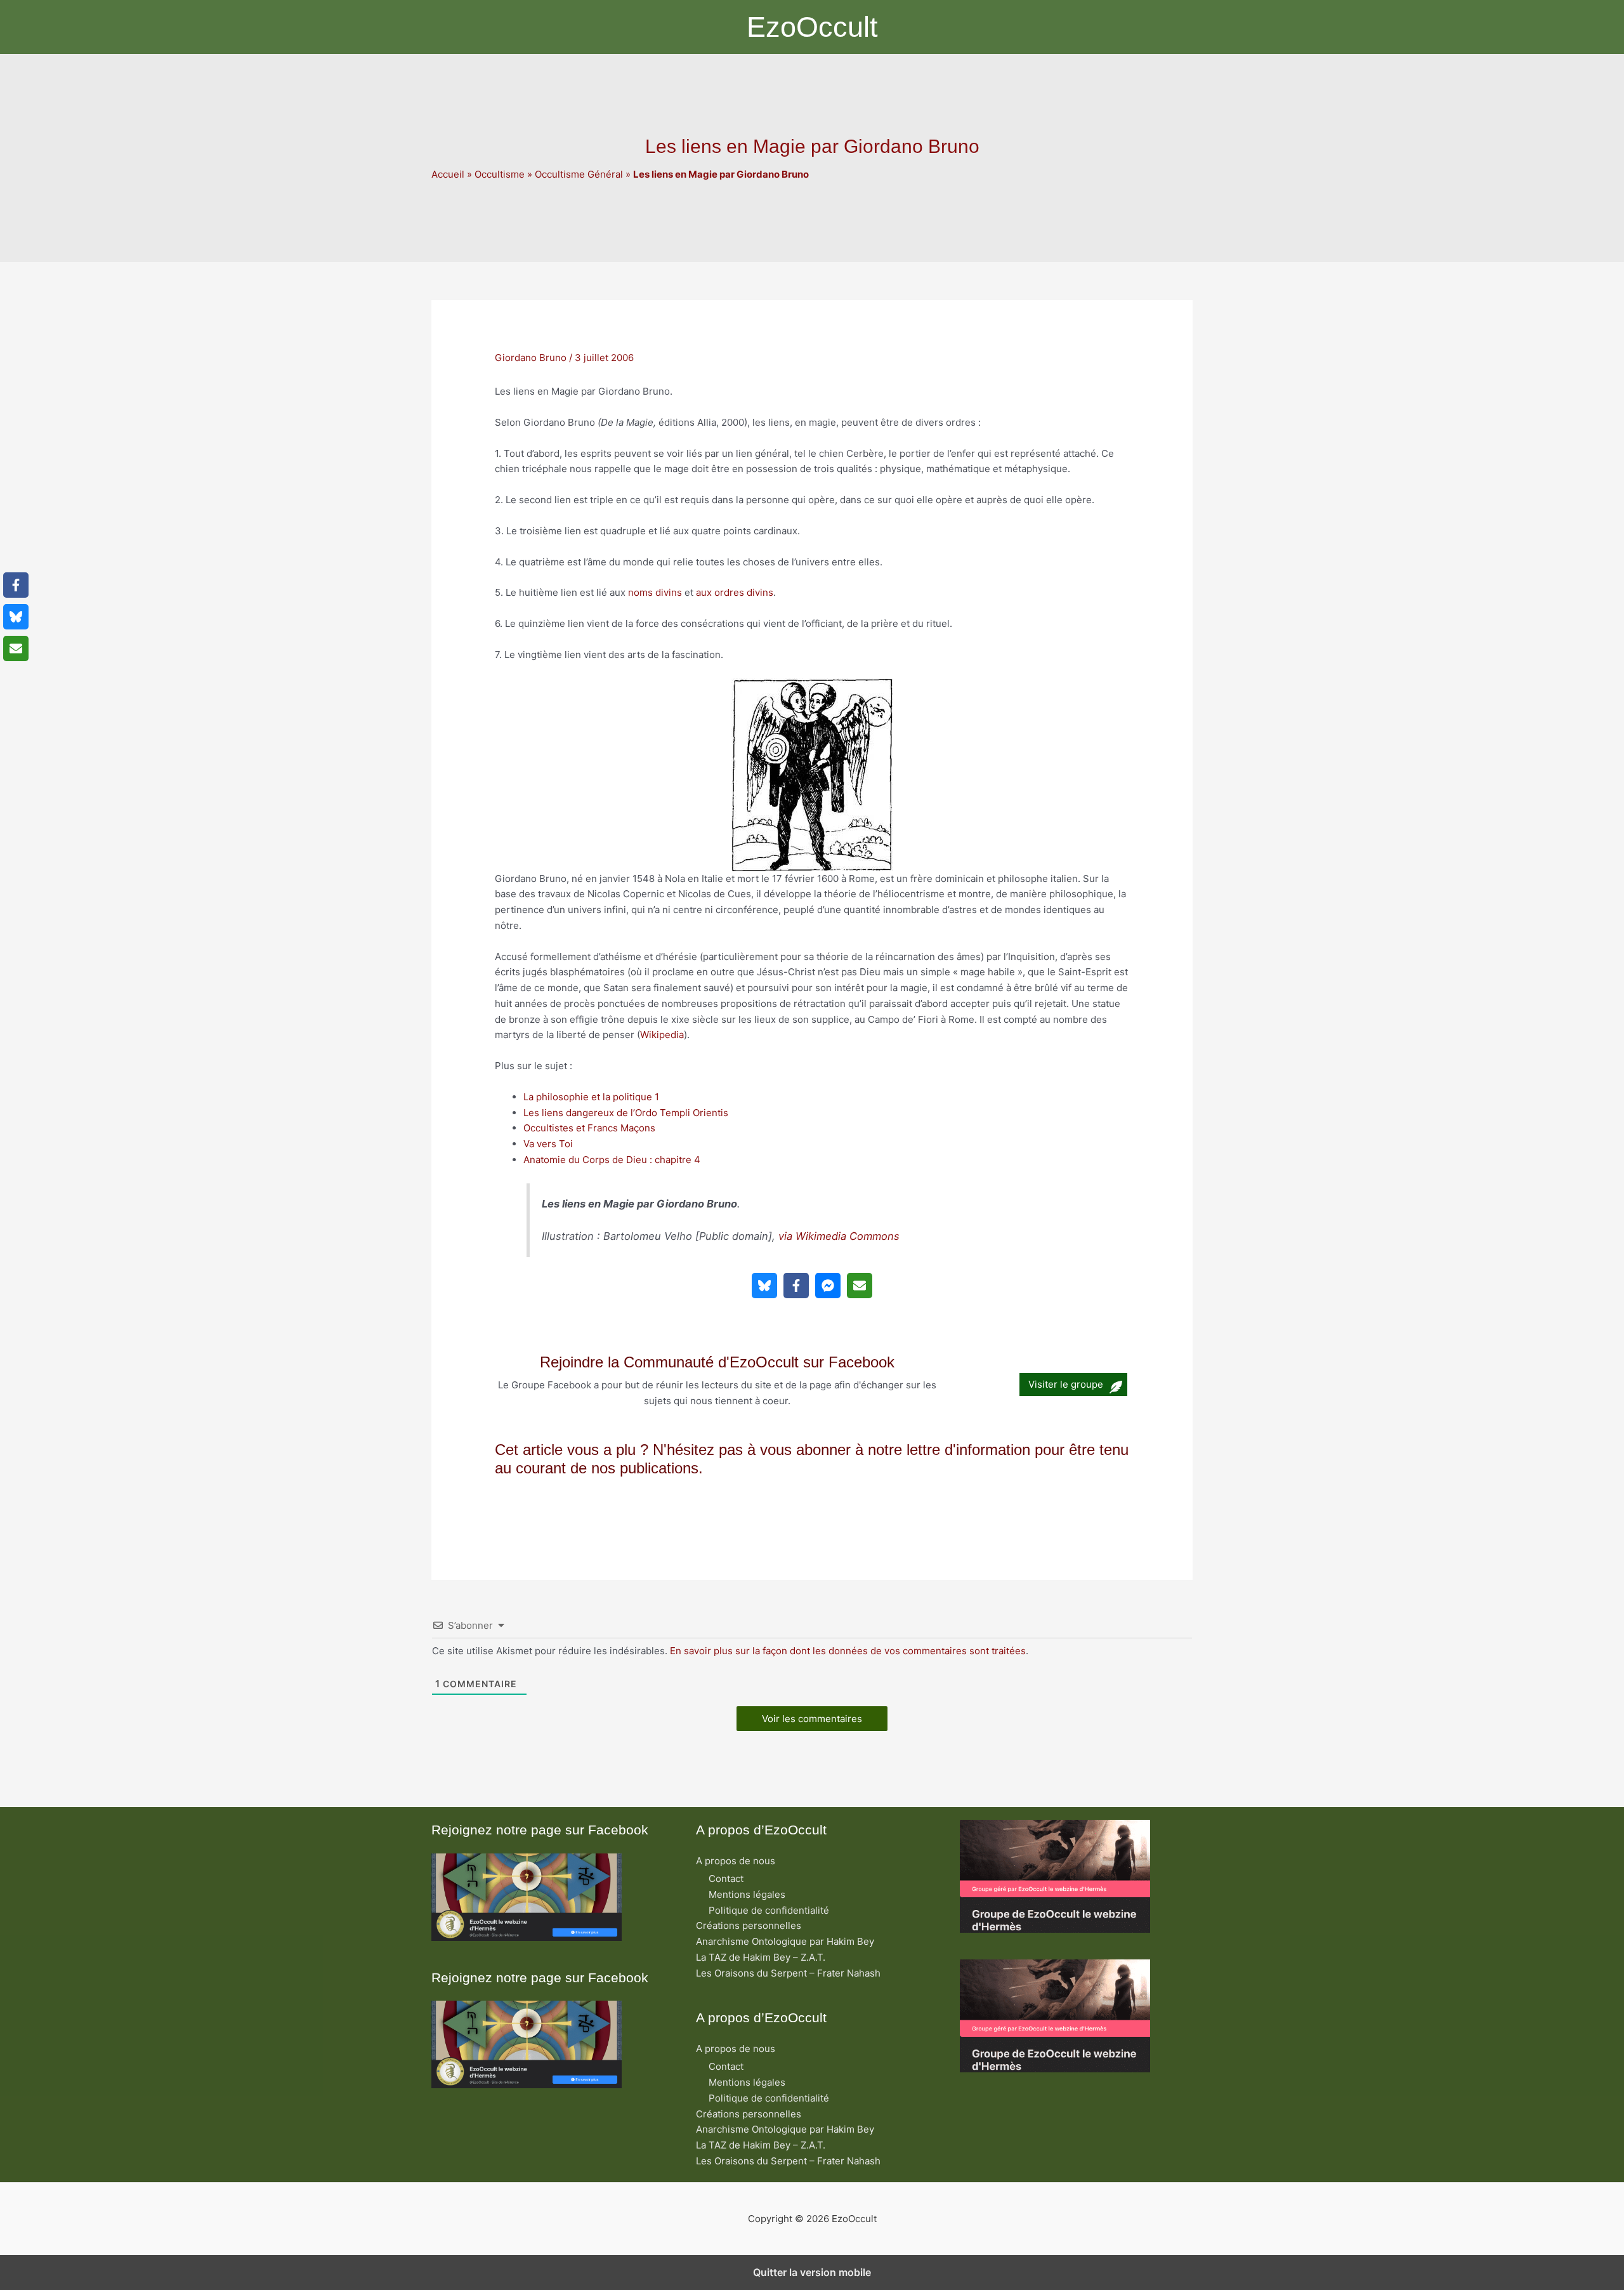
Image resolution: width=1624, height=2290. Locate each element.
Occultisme (500, 174)
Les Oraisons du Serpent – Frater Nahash (788, 1973)
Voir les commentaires (812, 1719)
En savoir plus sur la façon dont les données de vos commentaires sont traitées (848, 1651)
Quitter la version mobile (812, 2272)
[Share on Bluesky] (764, 1286)
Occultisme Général (579, 174)
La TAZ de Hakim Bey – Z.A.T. (761, 1957)
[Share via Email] (860, 1286)
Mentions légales (747, 1894)
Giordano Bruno (531, 358)
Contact (726, 1879)
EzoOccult (812, 27)
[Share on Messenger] (828, 1286)
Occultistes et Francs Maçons (589, 1128)
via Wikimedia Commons (839, 1236)
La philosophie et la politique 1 (591, 1097)
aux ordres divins (735, 592)
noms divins (655, 592)
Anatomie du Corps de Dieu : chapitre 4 (612, 1160)
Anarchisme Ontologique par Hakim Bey (785, 1941)
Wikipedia (662, 1035)
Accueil (448, 174)
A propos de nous (736, 1861)
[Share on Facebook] (796, 1286)
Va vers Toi (548, 1144)
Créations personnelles (749, 1925)
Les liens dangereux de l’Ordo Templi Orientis (626, 1113)
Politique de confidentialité (769, 1910)
